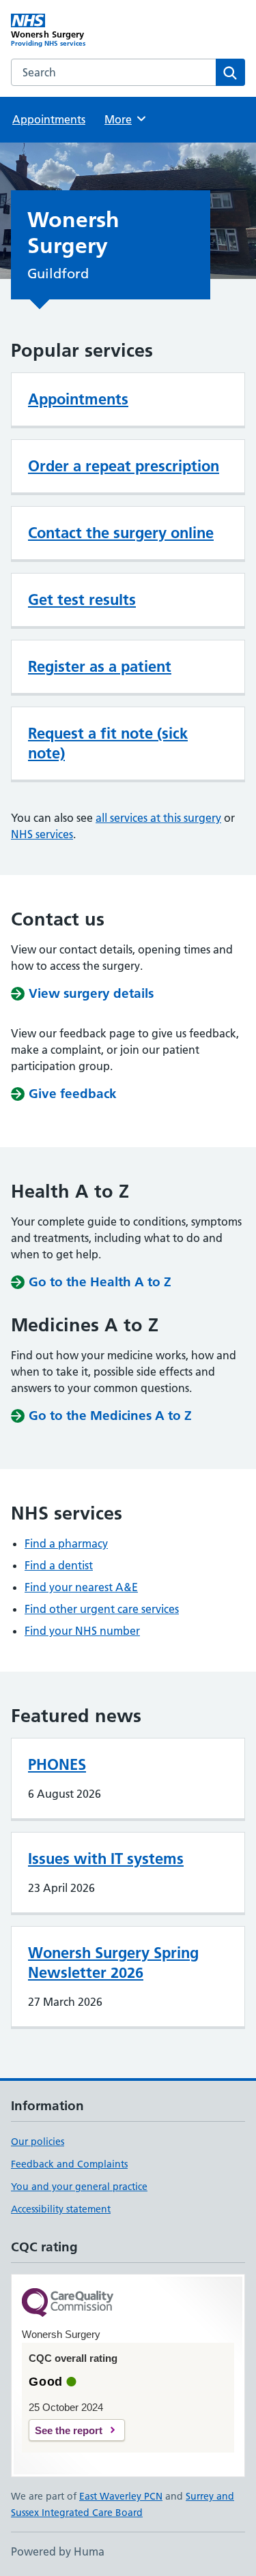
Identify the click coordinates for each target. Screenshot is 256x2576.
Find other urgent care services (102, 1609)
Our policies (38, 2142)
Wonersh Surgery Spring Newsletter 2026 (113, 1963)
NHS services (42, 834)
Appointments (49, 119)
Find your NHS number (82, 1631)
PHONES (57, 1764)
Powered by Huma (58, 2551)
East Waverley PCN (121, 2496)
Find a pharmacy (66, 1543)
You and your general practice (79, 2187)
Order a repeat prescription (124, 466)
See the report (69, 2430)
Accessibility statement (61, 2209)
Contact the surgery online (121, 533)
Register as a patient (100, 666)
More (124, 119)
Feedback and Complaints (69, 2164)
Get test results (82, 599)
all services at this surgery (158, 818)
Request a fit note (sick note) (108, 743)
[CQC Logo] (68, 2304)
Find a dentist (59, 1565)
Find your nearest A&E (81, 1587)
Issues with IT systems (106, 1859)
